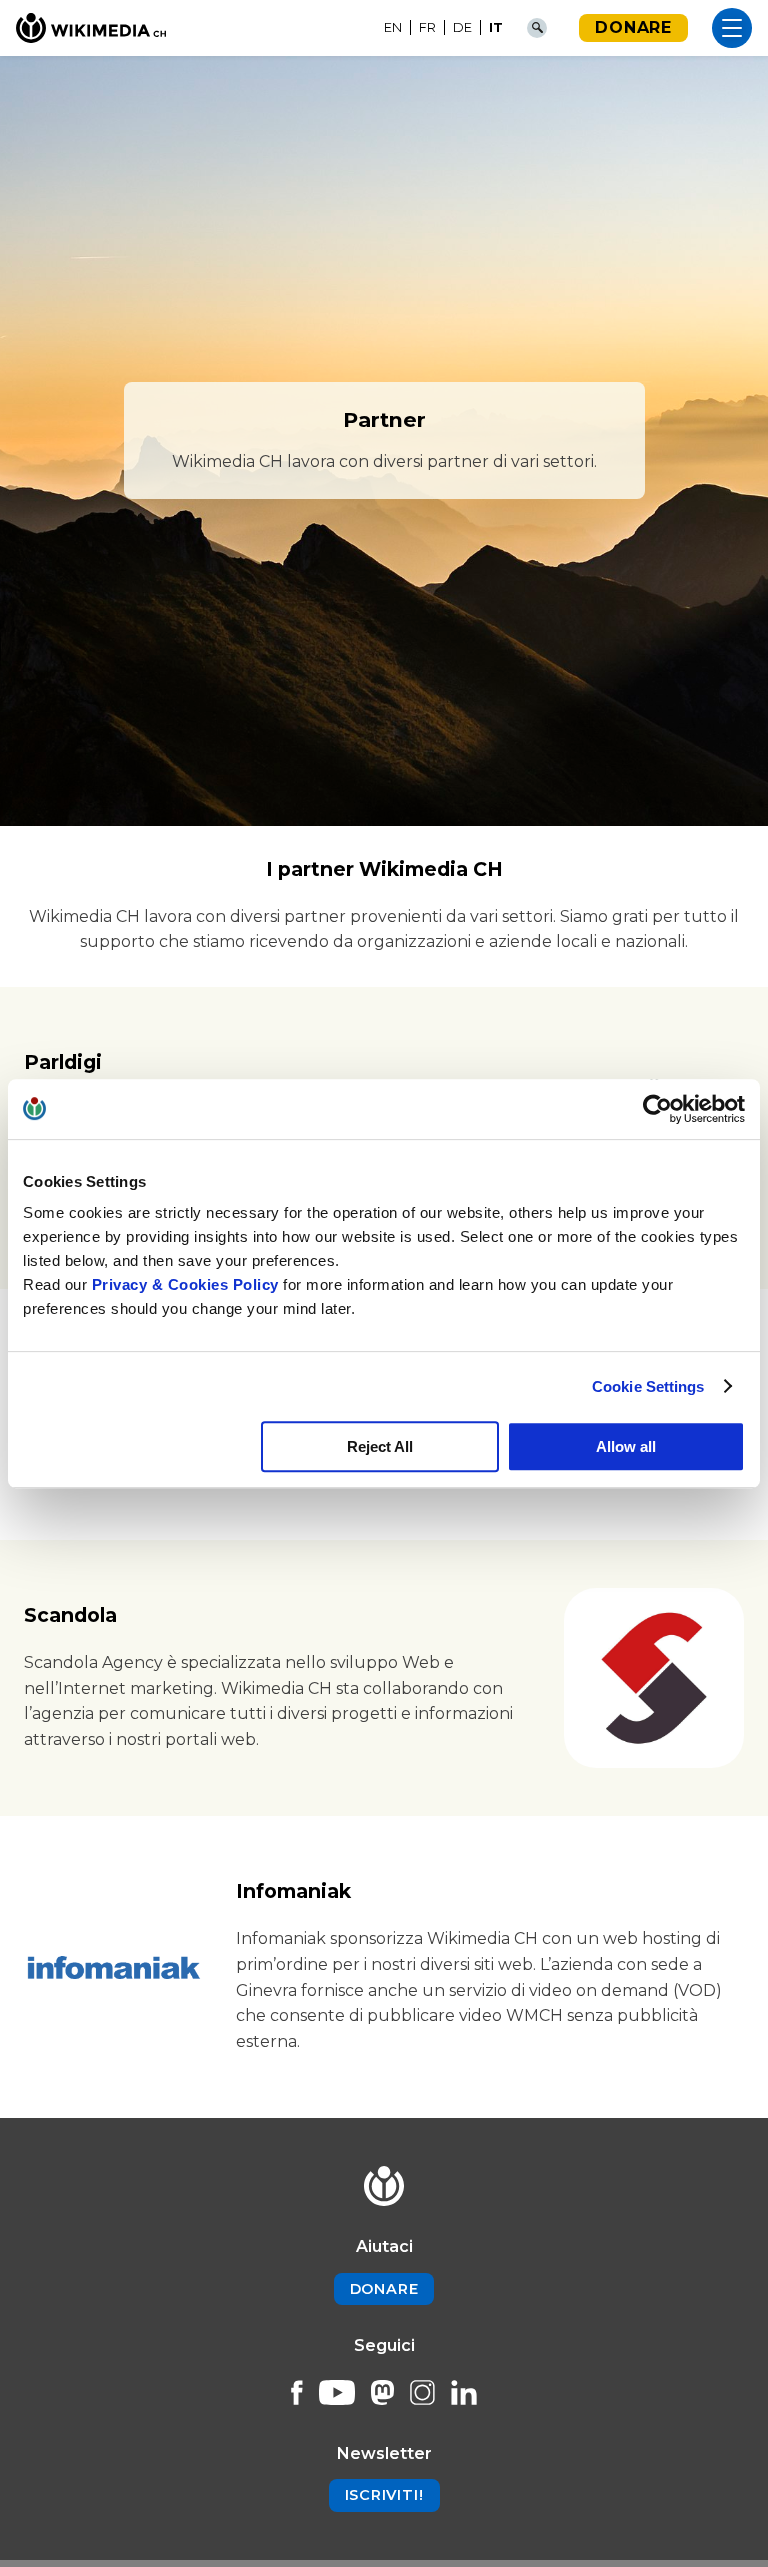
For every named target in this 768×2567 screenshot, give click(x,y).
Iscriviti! (384, 2495)
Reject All (380, 1446)
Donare (633, 27)
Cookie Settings (648, 1386)
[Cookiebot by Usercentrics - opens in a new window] (657, 1109)
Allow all (626, 1446)
